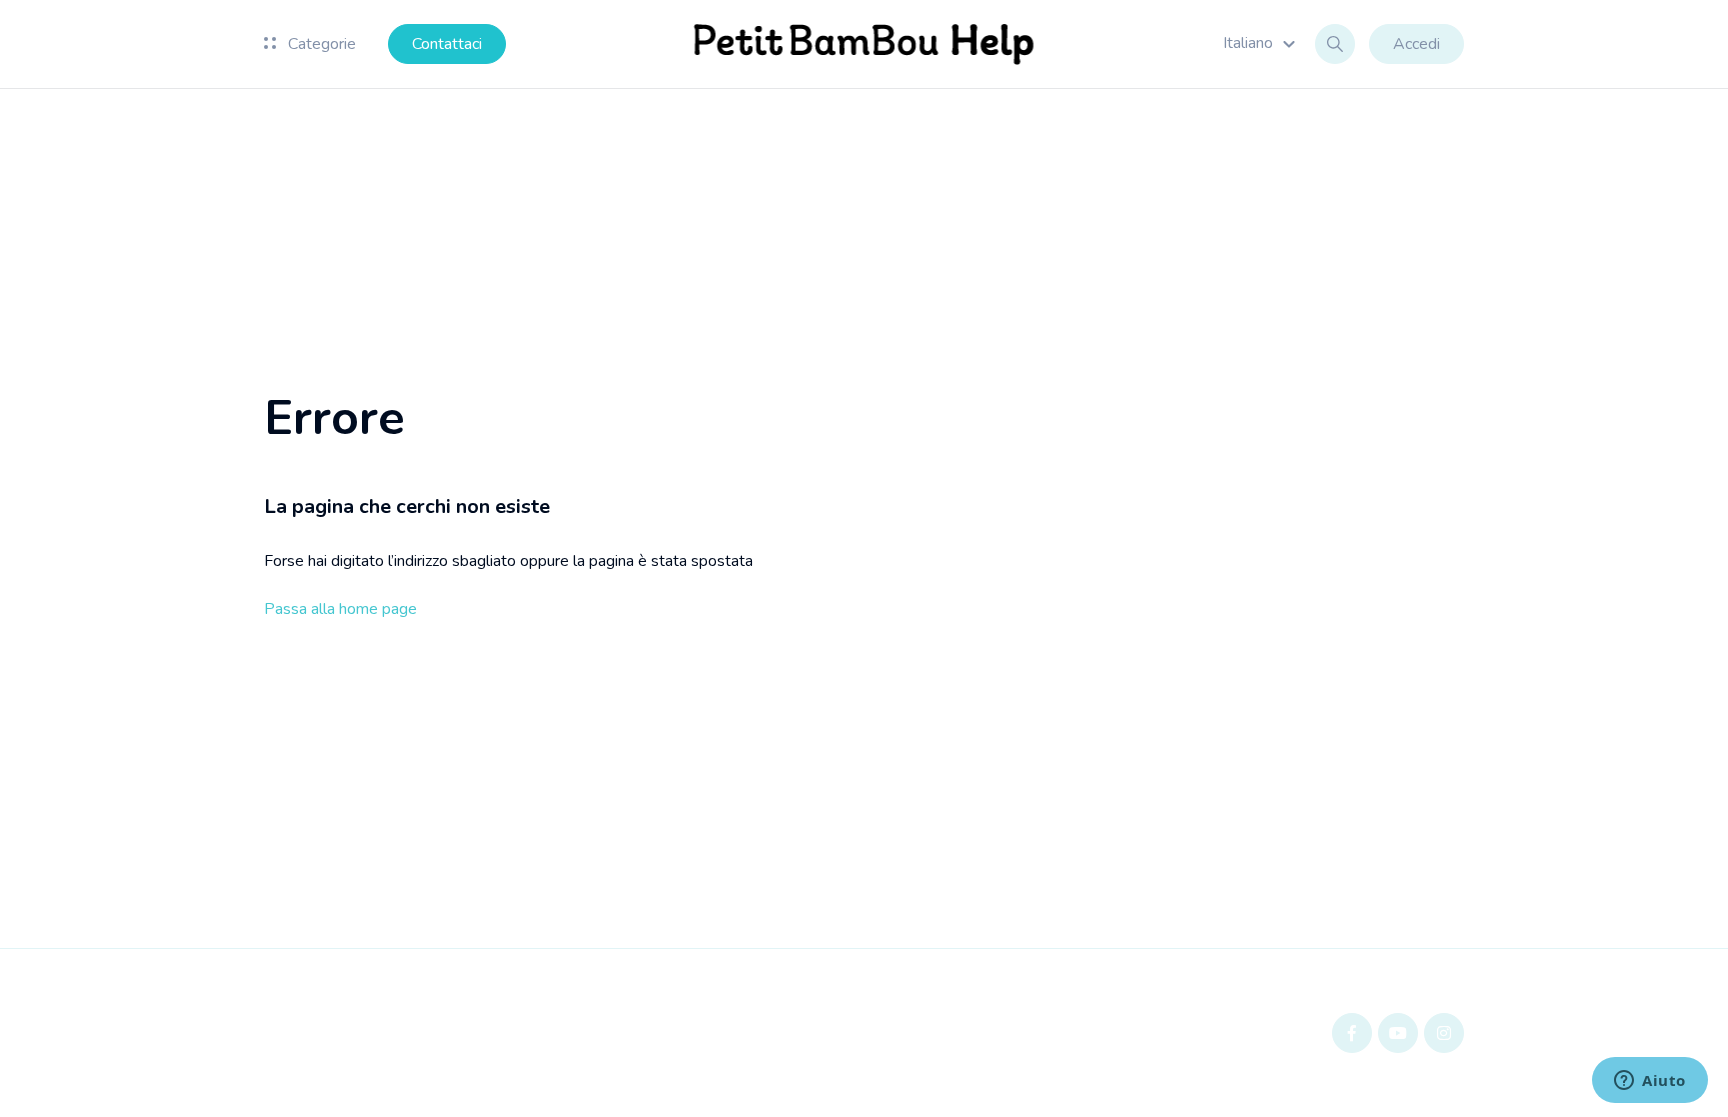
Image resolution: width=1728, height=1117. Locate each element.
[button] (1262, 43)
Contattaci (447, 44)
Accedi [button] (1416, 44)
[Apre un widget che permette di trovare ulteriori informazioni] (1650, 1082)
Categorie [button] (320, 44)
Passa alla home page (340, 609)
